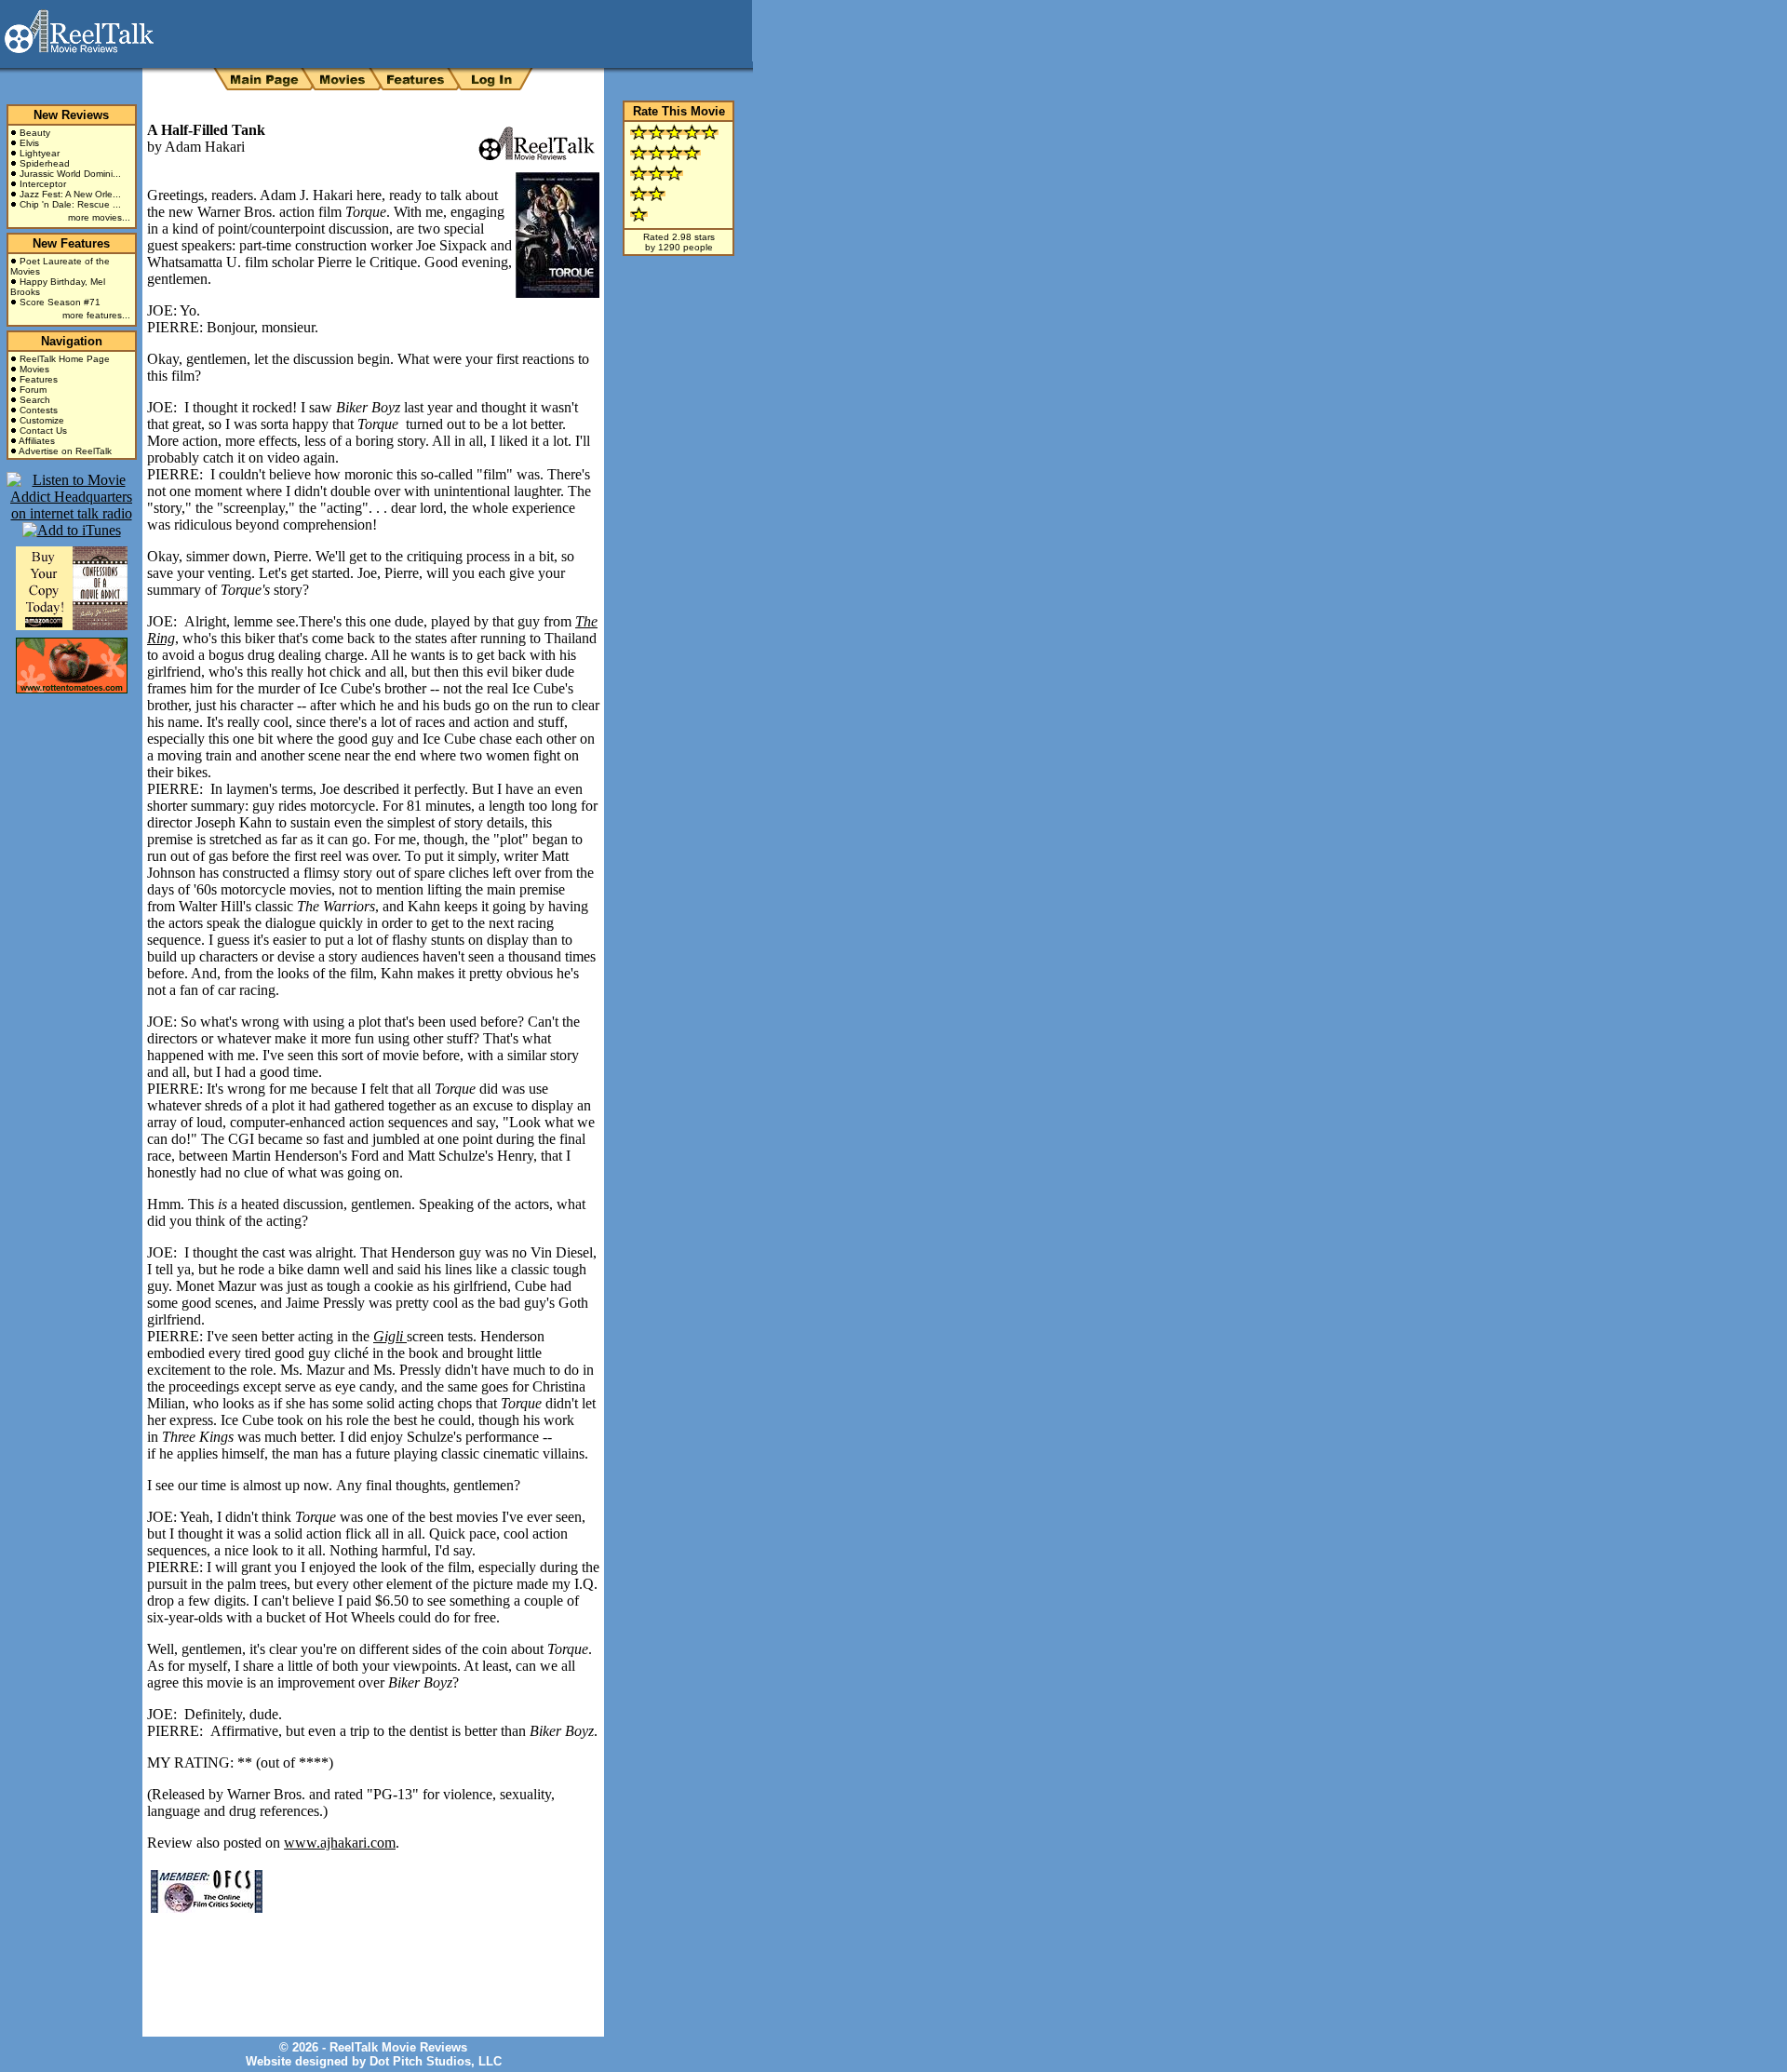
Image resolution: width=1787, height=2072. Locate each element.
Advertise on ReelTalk (65, 451)
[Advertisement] (365, 1961)
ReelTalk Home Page (65, 359)
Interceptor (43, 184)
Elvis (29, 143)
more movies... (99, 217)
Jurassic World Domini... (70, 174)
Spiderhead (45, 163)
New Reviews (71, 115)
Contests (39, 410)
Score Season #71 (60, 302)
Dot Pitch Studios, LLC (436, 2061)
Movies (34, 369)
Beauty (35, 133)
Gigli (390, 1336)
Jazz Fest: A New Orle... (70, 194)
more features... (96, 315)
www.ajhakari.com (340, 1843)
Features (39, 379)
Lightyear (40, 153)
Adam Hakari (205, 147)
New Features (71, 243)
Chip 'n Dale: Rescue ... (70, 204)
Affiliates (37, 441)
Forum (33, 390)
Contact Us (43, 431)
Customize (42, 420)
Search (35, 400)
